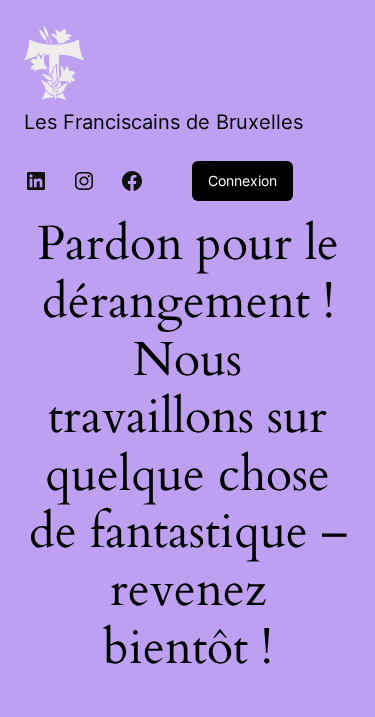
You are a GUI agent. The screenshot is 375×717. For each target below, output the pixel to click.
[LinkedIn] (36, 181)
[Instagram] (84, 181)
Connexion (242, 180)
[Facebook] (132, 181)
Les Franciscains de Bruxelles (163, 122)
